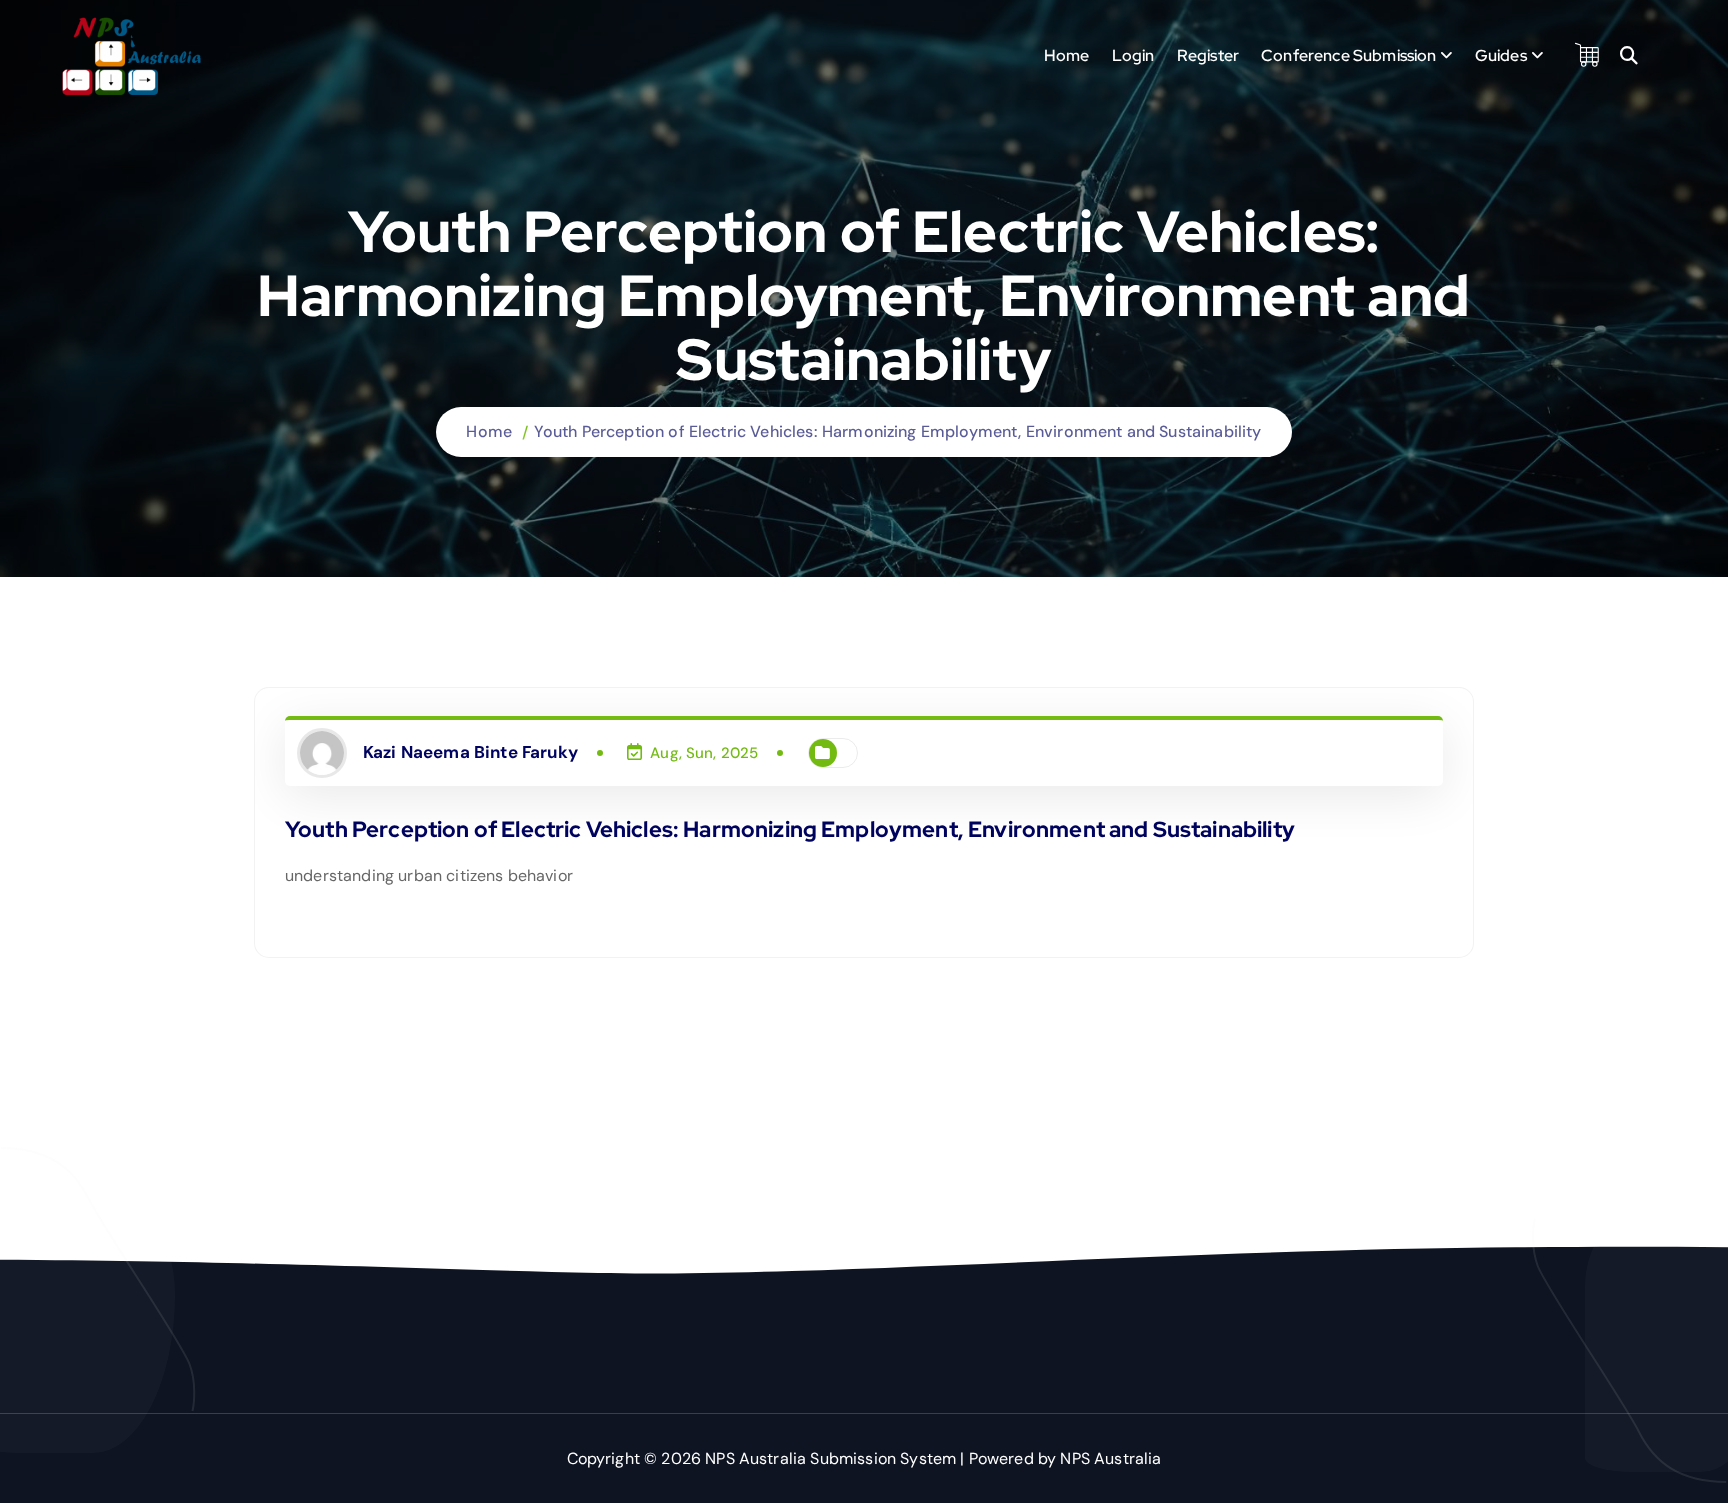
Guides (1501, 55)
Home (1067, 55)
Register (1208, 55)
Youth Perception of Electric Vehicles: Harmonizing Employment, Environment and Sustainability (898, 431)
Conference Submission (1348, 55)
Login (1133, 55)
